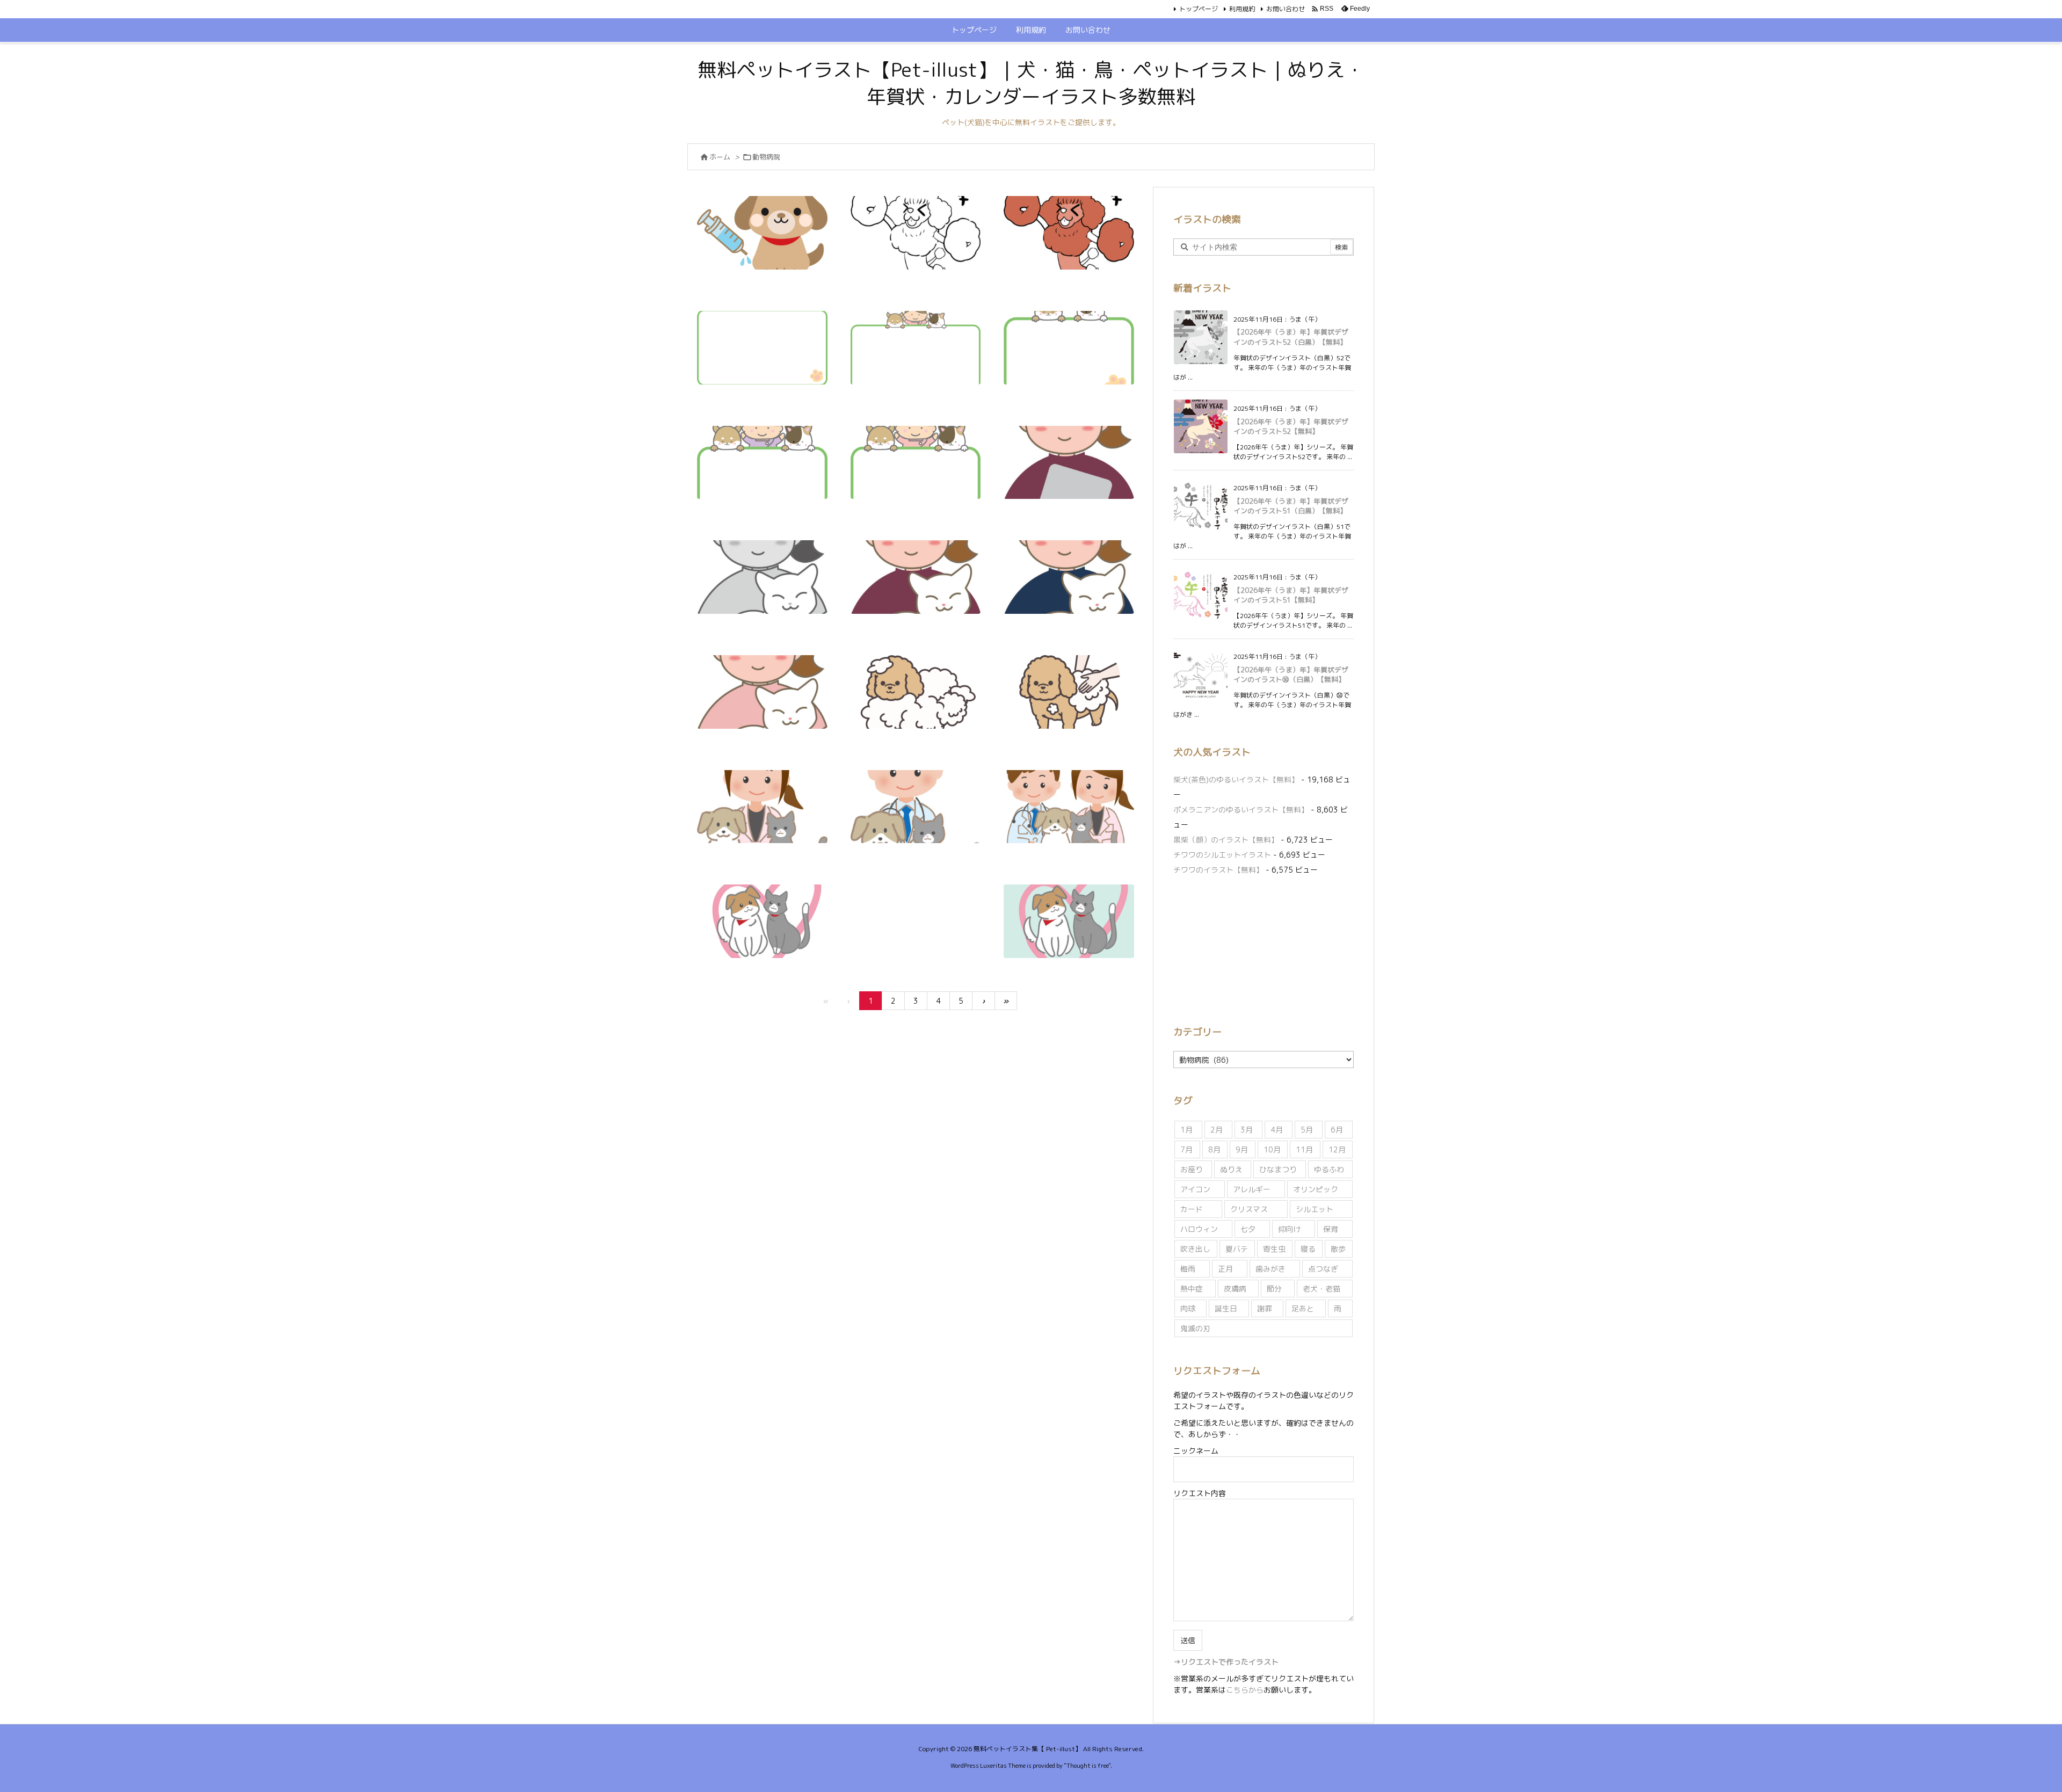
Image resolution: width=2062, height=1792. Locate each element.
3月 (1247, 1130)
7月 (1186, 1149)
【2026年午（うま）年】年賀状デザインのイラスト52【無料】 (1291, 426)
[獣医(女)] (762, 807)
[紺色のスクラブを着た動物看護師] (1069, 577)
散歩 (1338, 1249)
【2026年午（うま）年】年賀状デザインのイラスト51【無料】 (1291, 595)
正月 (1225, 1269)
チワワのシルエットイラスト (1222, 855)
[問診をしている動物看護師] (1069, 463)
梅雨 (1188, 1269)
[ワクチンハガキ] (1069, 921)
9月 (1242, 1149)
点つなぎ (1323, 1269)
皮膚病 (1235, 1289)
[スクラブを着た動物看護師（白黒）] (762, 577)
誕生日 (1226, 1308)
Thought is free (1087, 1766)
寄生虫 (1274, 1249)
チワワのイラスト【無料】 (1218, 870)
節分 (1274, 1289)
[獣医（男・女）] (1069, 807)
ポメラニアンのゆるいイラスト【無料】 (1241, 810)
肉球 (1188, 1308)
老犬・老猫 (1322, 1289)
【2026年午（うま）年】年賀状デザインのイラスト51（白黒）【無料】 (1291, 506)
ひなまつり (1278, 1169)
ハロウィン (1199, 1229)
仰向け (1289, 1229)
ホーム (720, 157)
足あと (1303, 1308)
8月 (1214, 1149)
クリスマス (1249, 1209)
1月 (1186, 1130)
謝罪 (1265, 1308)
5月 (1307, 1130)
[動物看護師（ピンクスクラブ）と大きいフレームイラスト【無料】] (916, 348)
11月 (1304, 1149)
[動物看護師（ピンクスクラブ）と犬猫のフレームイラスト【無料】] (916, 463)
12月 (1337, 1149)
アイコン (1195, 1189)
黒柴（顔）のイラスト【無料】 (1226, 840)
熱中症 (1192, 1289)
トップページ (1199, 9)
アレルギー (1252, 1189)
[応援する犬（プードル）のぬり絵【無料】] (916, 233)
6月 (1337, 1130)
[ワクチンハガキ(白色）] (762, 921)
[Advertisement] (1264, 948)
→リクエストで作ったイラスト (1226, 1662)
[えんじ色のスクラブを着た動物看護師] (916, 577)
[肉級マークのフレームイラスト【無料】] (762, 348)
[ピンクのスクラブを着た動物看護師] (762, 692)
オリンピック (1316, 1189)
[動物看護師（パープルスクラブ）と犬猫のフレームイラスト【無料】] (762, 463)
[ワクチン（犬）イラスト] (762, 233)
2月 (1217, 1130)
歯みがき (1270, 1269)
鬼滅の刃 (1195, 1328)
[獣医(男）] (916, 807)
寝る (1308, 1249)
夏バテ (1237, 1249)
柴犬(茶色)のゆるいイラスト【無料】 (1236, 779)
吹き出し (1195, 1249)
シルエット (1315, 1209)
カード (1192, 1209)
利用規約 (1242, 9)
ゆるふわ (1329, 1169)
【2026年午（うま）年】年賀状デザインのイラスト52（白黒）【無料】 (1291, 337)
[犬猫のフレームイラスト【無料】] (1069, 348)
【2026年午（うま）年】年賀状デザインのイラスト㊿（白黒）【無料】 (1291, 674)
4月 (1277, 1130)
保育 (1331, 1229)
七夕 (1248, 1229)
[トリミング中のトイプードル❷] (916, 692)
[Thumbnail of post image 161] (1069, 233)
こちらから (1245, 1690)
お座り (1192, 1169)
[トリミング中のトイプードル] (1069, 692)
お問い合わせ (1286, 9)
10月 (1272, 1149)
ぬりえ (1231, 1169)
